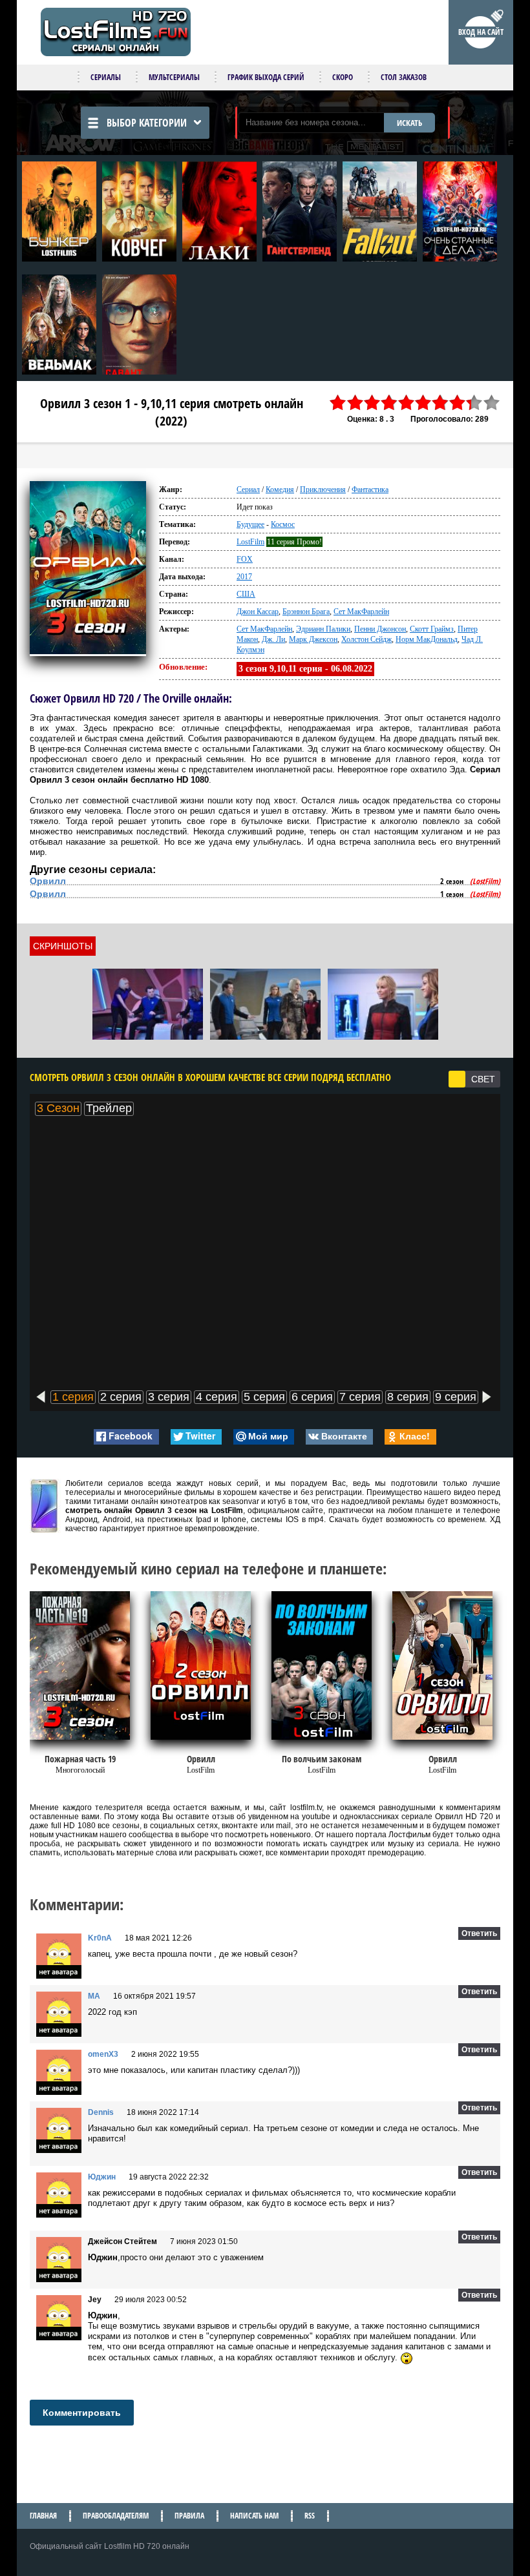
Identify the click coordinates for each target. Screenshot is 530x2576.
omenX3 (103, 2054)
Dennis (101, 2112)
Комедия (280, 489)
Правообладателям (116, 2516)
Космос (283, 524)
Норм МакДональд (427, 639)
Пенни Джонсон (380, 629)
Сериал (248, 489)
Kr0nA (100, 1938)
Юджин (102, 2177)
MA (94, 1996)
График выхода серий (266, 77)
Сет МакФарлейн (361, 612)
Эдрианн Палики (323, 629)
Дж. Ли (273, 639)
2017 (244, 577)
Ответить (479, 1933)
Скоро (343, 77)
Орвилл (48, 881)
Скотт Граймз (432, 629)
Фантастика (370, 489)
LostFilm (250, 542)
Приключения (323, 489)
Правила (189, 2516)
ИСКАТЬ (409, 123)
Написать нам (254, 2516)
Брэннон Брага (306, 612)
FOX (245, 559)
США (246, 594)
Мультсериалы (174, 77)
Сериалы (106, 77)
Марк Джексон (313, 639)
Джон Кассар (258, 612)
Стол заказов (404, 77)
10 (492, 403)
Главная (43, 2516)
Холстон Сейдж (366, 639)
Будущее (250, 524)
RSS (310, 2516)
